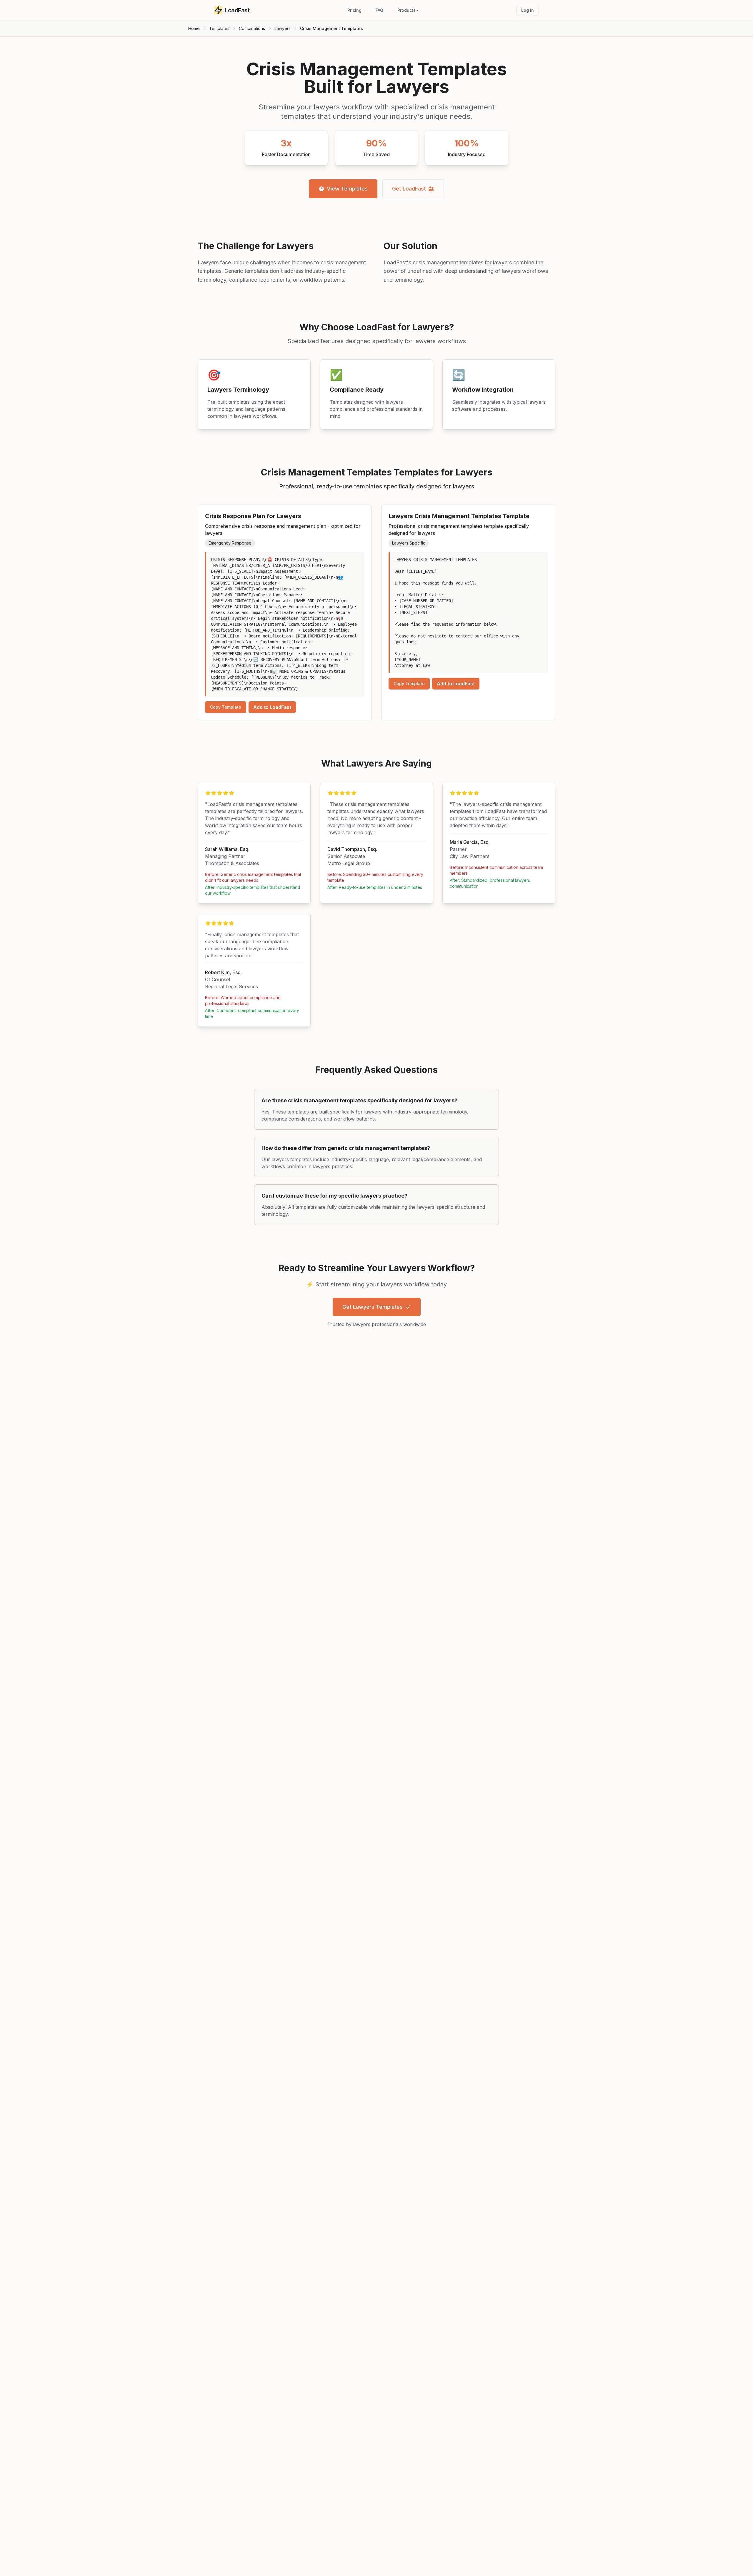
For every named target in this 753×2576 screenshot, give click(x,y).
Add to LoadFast (272, 707)
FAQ (379, 10)
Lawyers (283, 28)
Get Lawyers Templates (373, 1307)
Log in (528, 10)
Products (408, 10)
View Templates (347, 189)
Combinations (252, 28)
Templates (219, 28)
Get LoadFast (409, 189)
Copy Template (226, 707)
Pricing (354, 10)
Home (194, 28)
